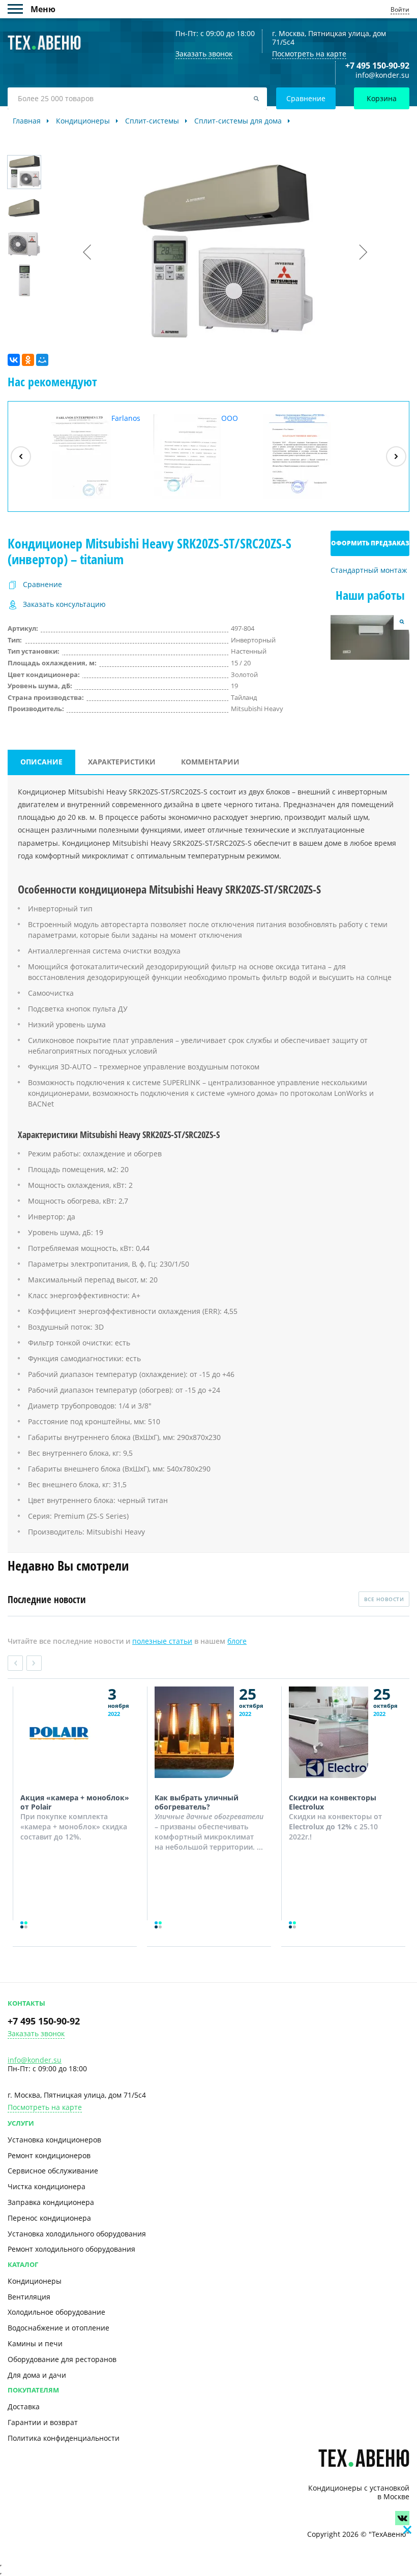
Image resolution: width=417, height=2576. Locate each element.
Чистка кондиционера (47, 2186)
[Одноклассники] (28, 360)
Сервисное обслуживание (53, 2171)
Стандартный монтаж (369, 571)
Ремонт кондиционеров (49, 2155)
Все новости (384, 1599)
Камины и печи (35, 2343)
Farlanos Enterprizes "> (92, 456)
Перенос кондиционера (49, 2218)
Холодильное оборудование (56, 2312)
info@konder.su (382, 75)
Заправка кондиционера (51, 2202)
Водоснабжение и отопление (58, 2328)
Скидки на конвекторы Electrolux (333, 1802)
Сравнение (306, 98)
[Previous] (21, 456)
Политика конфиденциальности (64, 2438)
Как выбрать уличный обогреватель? (197, 1802)
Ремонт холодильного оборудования (71, 2249)
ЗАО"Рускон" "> (305, 498)
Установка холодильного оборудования (77, 2234)
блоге (237, 1641)
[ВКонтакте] (14, 360)
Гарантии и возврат (43, 2422)
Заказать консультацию (64, 605)
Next (34, 1663)
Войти (400, 9)
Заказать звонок (36, 2034)
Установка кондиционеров (54, 2140)
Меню (19, 9)
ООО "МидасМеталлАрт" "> (207, 456)
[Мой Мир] (42, 360)
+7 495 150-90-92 (377, 66)
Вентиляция (29, 2297)
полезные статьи (162, 1641)
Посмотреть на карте (309, 54)
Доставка (24, 2406)
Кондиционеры (35, 2281)
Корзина (382, 98)
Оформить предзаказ (370, 543)
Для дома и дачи (37, 2375)
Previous (15, 1663)
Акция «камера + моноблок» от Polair (75, 1802)
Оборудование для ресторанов (62, 2359)
